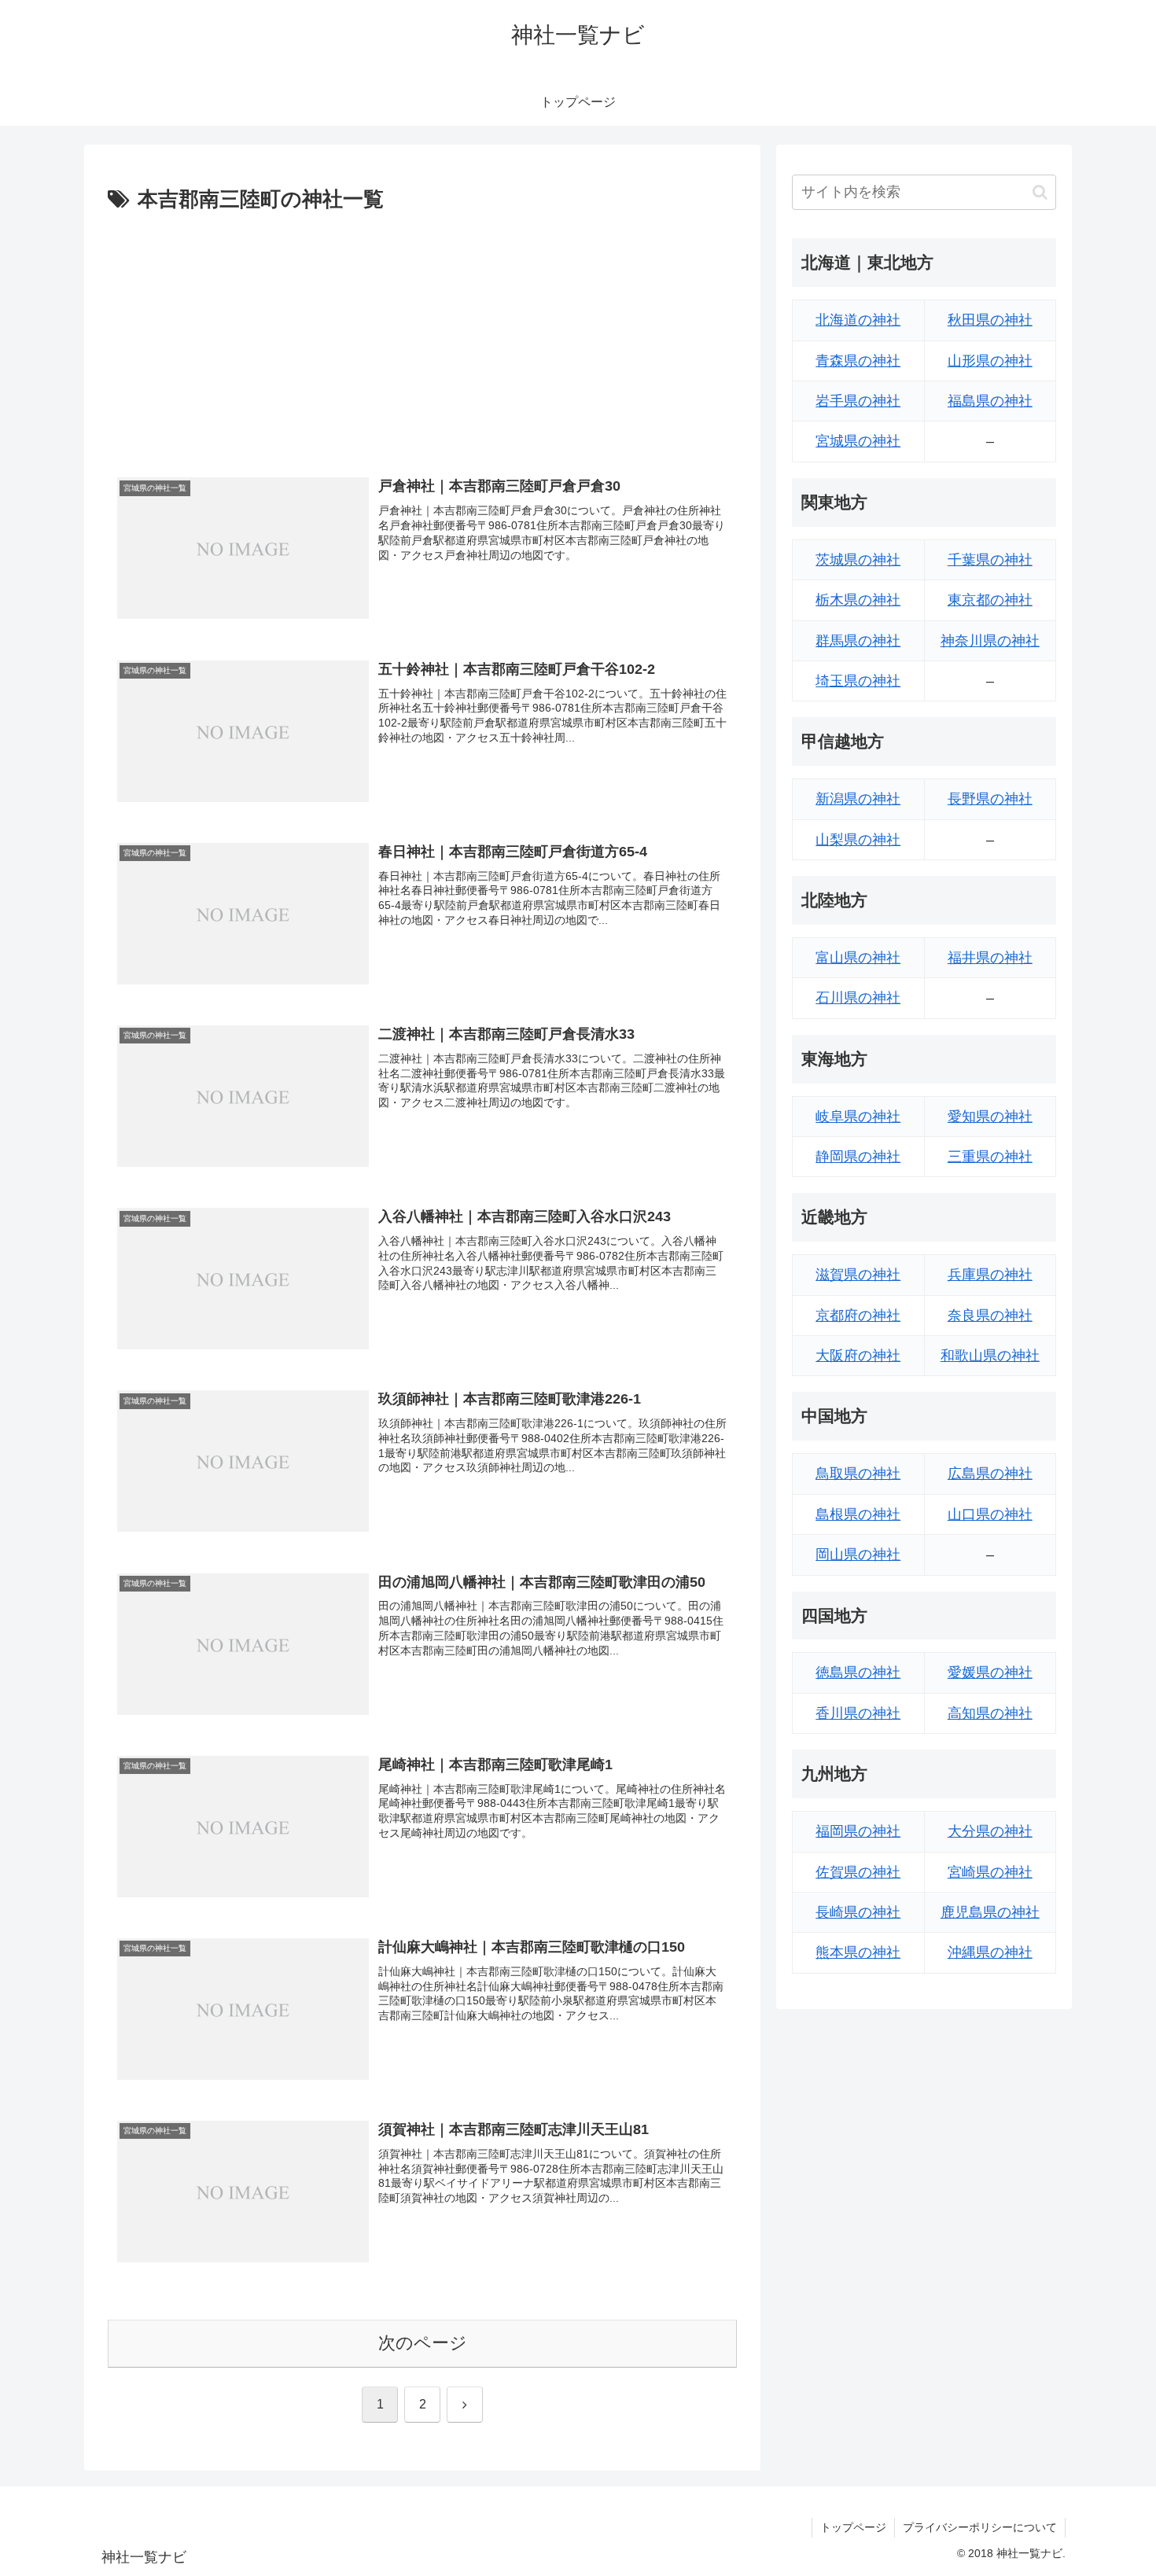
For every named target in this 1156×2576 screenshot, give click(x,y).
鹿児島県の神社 (990, 1912)
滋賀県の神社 (858, 1275)
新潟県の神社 (858, 799)
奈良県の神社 (990, 1316)
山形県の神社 (990, 361)
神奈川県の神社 (990, 641)
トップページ (853, 2527)
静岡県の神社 (858, 1157)
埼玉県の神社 (858, 681)
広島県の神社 (990, 1474)
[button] (1040, 192)
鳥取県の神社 (858, 1474)
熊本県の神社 (858, 1952)
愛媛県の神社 (990, 1673)
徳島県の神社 (858, 1673)
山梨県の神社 (858, 840)
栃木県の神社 (858, 600)
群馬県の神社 (858, 641)
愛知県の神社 (990, 1117)
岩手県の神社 (858, 401)
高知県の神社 (990, 1713)
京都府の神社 (858, 1316)
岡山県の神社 (858, 1555)
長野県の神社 (990, 799)
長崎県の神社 (858, 1912)
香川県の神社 (858, 1713)
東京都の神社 (990, 600)
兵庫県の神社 (990, 1275)
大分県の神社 (990, 1831)
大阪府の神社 (858, 1356)
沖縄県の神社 (990, 1952)
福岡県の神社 (858, 1831)
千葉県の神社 (990, 560)
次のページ (423, 2343)
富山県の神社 (858, 958)
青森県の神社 (858, 361)
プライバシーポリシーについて (980, 2527)
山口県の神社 (990, 1514)
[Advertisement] (422, 336)
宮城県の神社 (858, 441)
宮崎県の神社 (990, 1872)
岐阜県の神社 (858, 1117)
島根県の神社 (858, 1514)
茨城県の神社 (858, 560)
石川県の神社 (858, 998)
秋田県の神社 (990, 320)
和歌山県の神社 (990, 1356)
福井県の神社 (990, 958)
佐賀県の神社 (858, 1872)
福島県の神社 (990, 401)
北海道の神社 (858, 320)
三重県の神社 (990, 1157)
